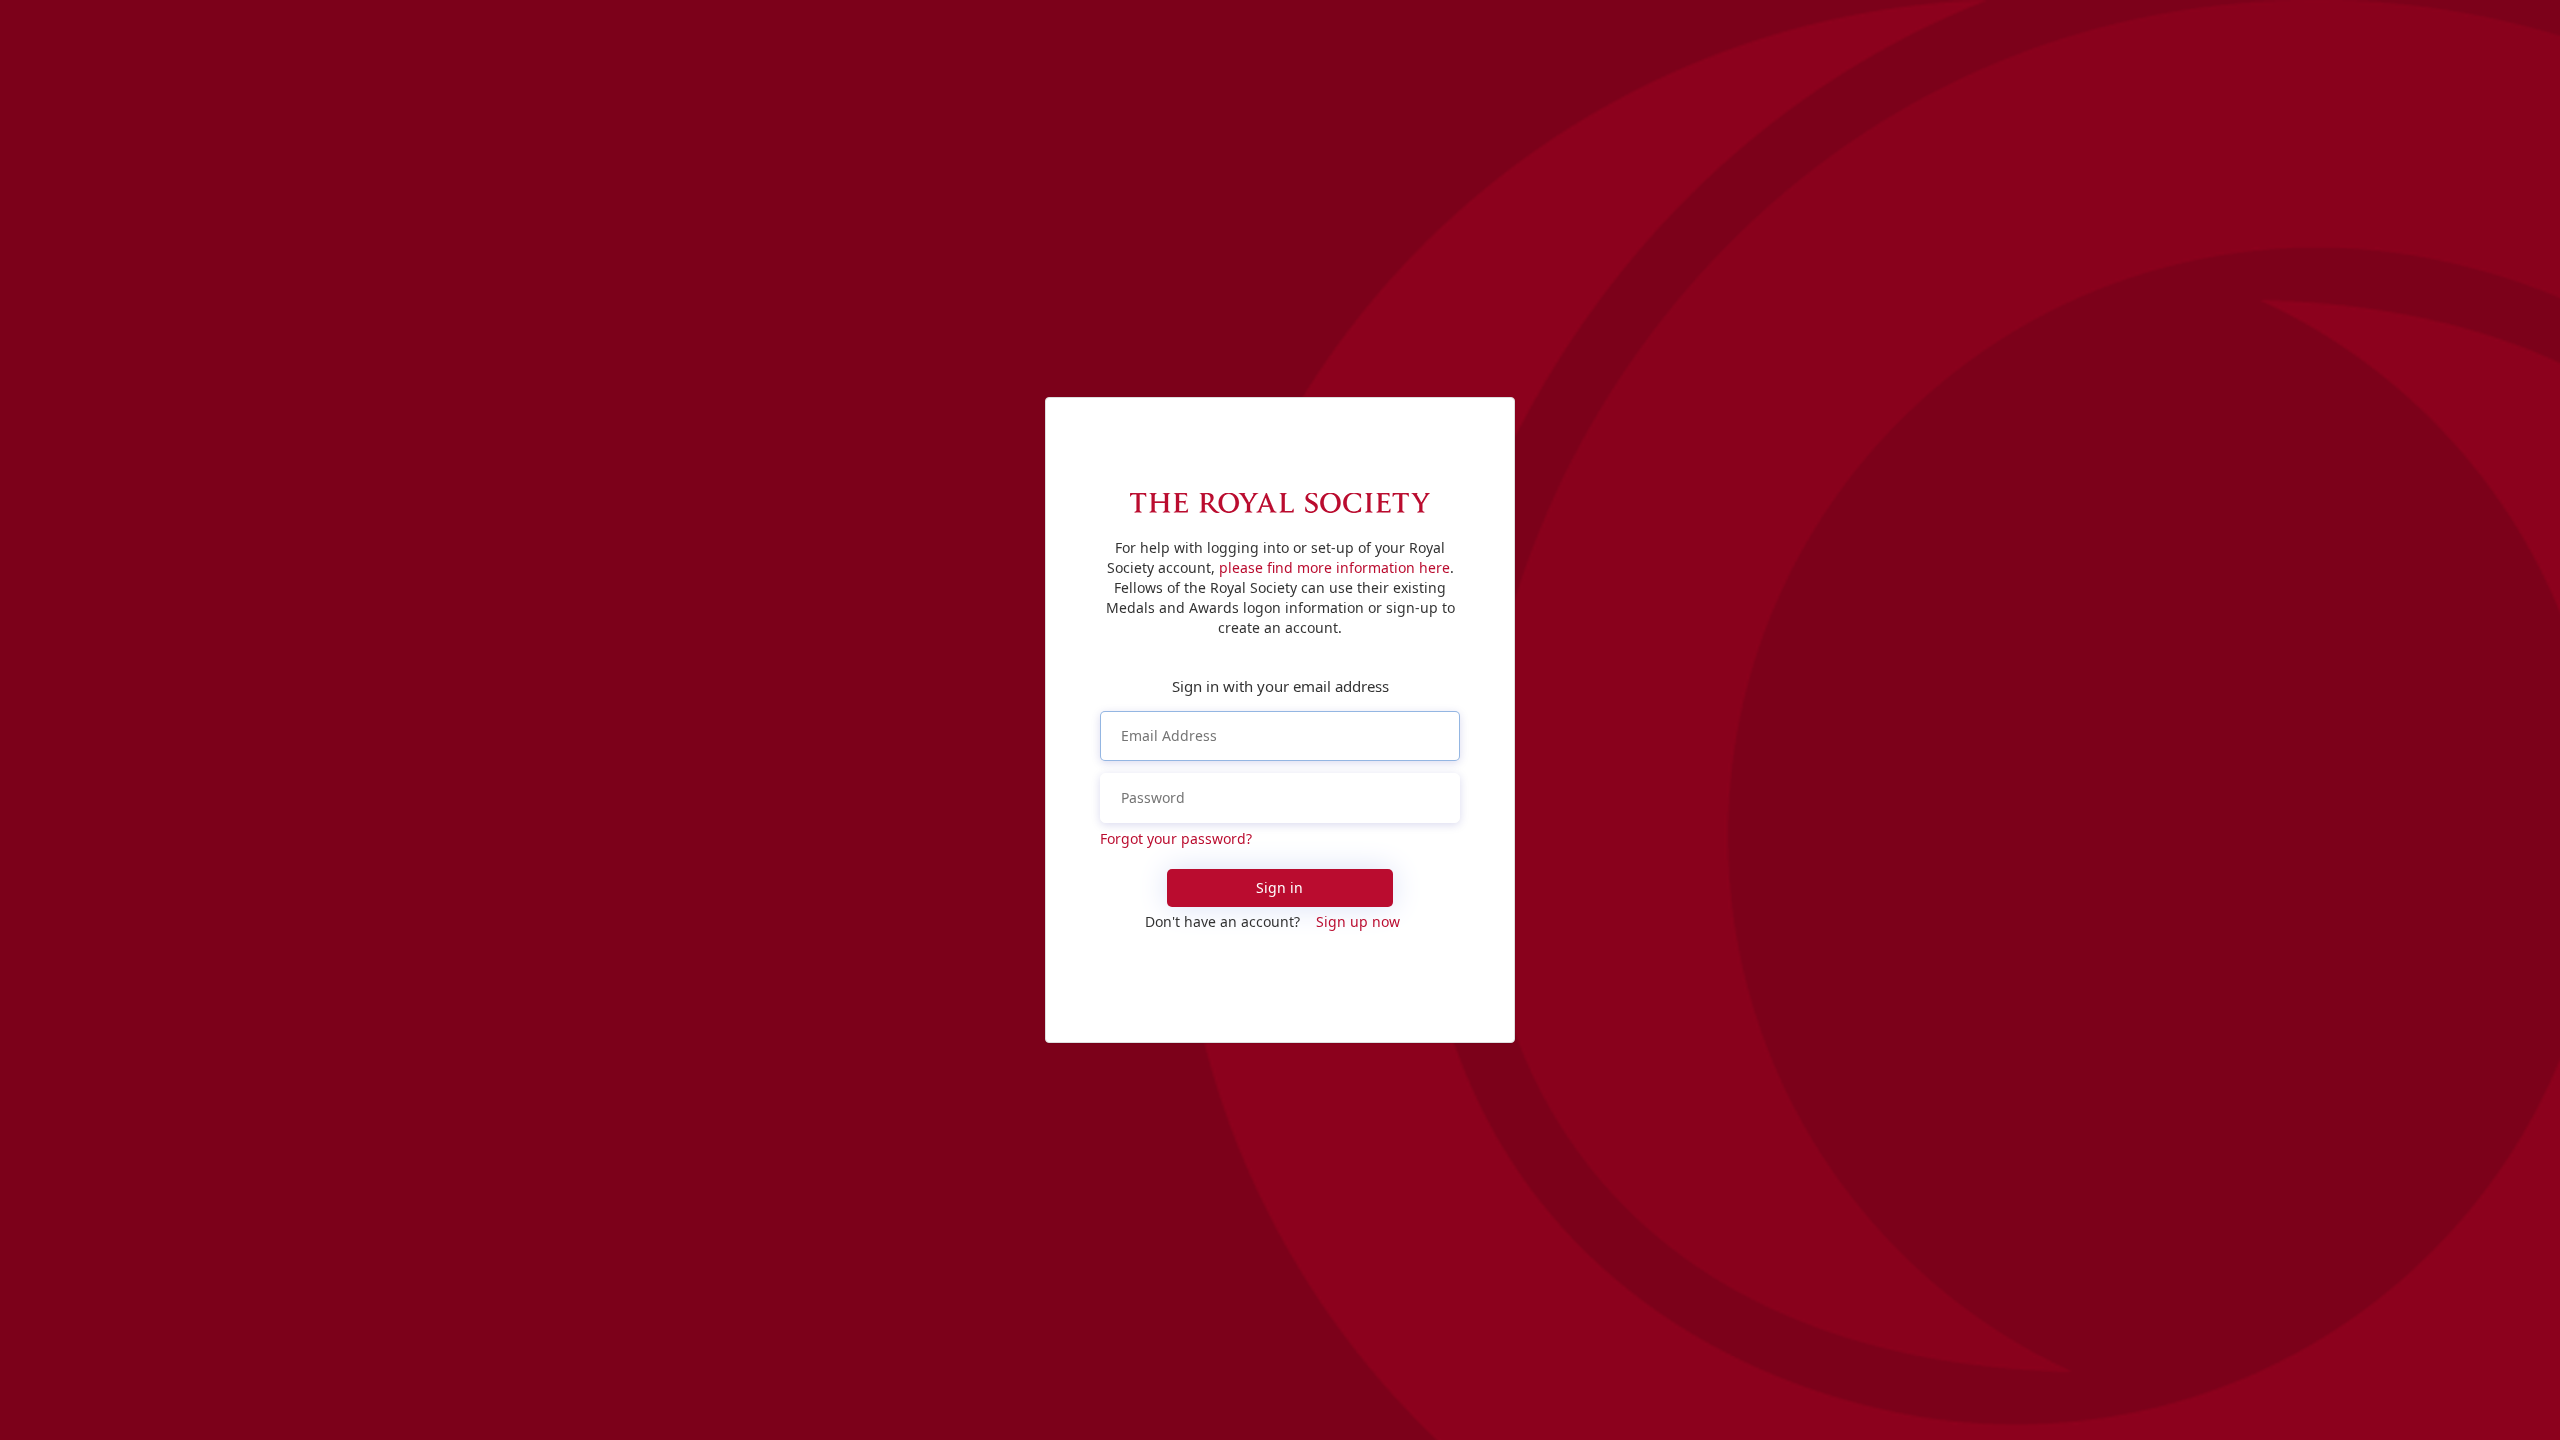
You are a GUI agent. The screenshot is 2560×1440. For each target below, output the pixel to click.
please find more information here (1334, 567)
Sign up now (1358, 921)
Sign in (1279, 887)
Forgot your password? (1176, 838)
